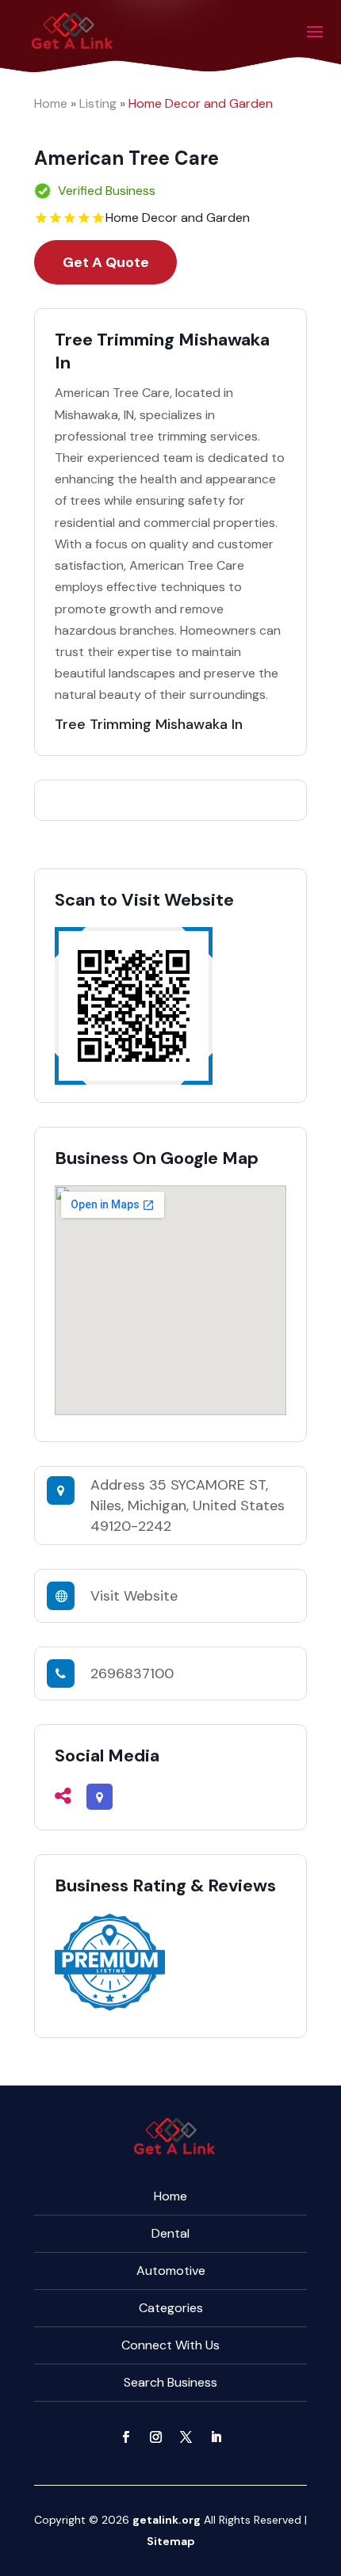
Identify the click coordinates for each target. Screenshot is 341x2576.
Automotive (171, 2271)
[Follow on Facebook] (125, 2437)
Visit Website (134, 1596)
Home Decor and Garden (201, 103)
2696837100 (132, 1673)
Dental (170, 2233)
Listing (98, 103)
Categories (171, 2308)
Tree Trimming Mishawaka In (149, 724)
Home (51, 103)
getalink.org (167, 2520)
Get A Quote (106, 262)
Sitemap (171, 2541)
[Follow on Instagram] (155, 2437)
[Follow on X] (186, 2437)
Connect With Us (170, 2345)
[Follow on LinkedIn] (216, 2437)
